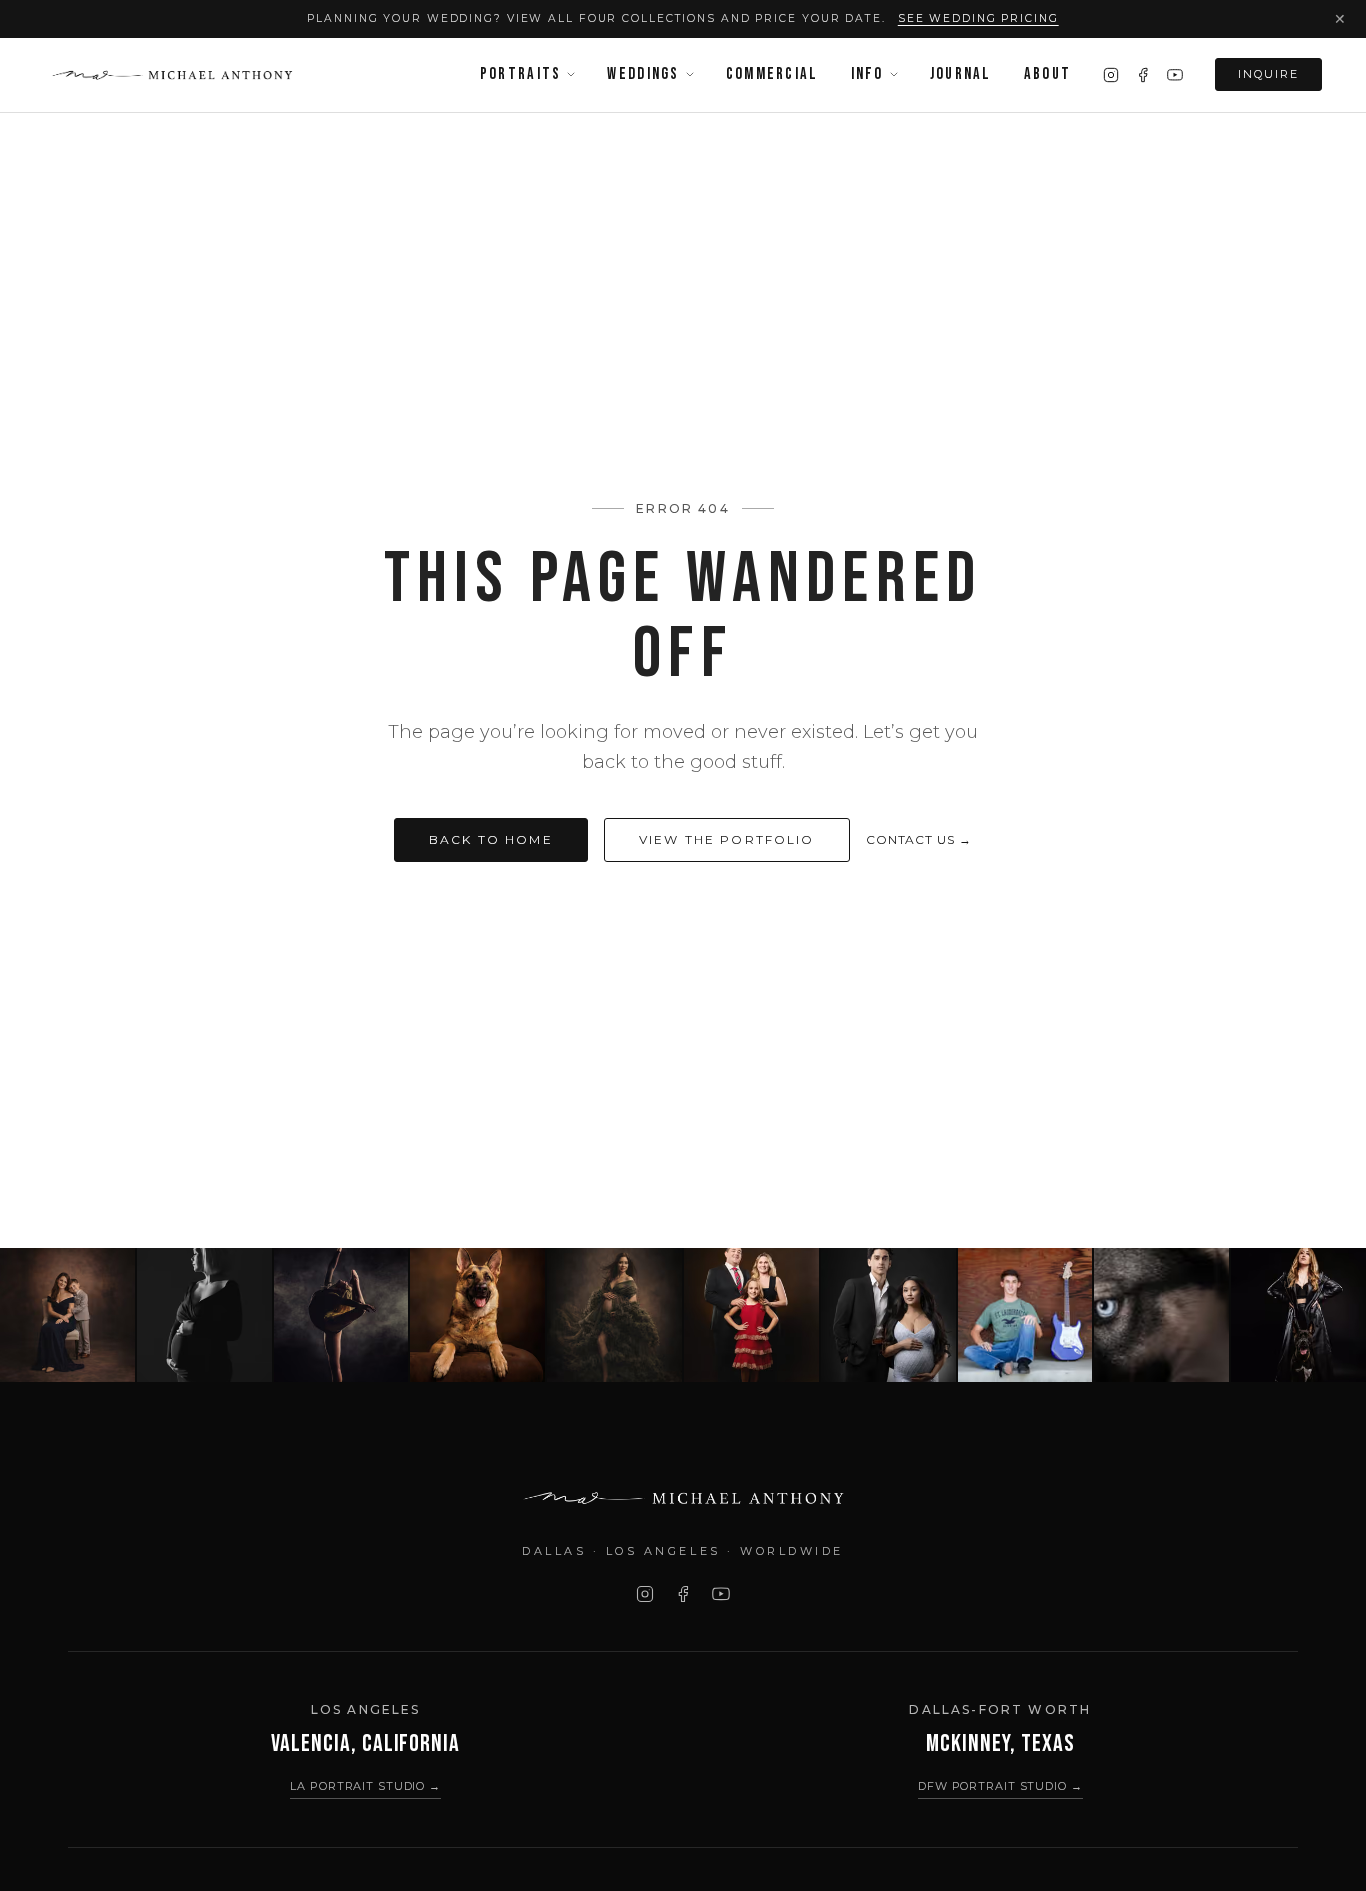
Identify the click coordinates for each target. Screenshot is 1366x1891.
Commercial (772, 74)
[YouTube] (1175, 75)
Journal (961, 74)
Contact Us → (919, 839)
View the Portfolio (727, 839)
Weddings (643, 74)
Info (867, 74)
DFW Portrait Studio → (1000, 1786)
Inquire (1268, 74)
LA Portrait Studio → (365, 1786)
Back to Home (491, 839)
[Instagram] (1111, 75)
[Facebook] (1143, 75)
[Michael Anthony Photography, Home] (171, 75)
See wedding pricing (978, 18)
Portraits (521, 74)
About (1047, 74)
